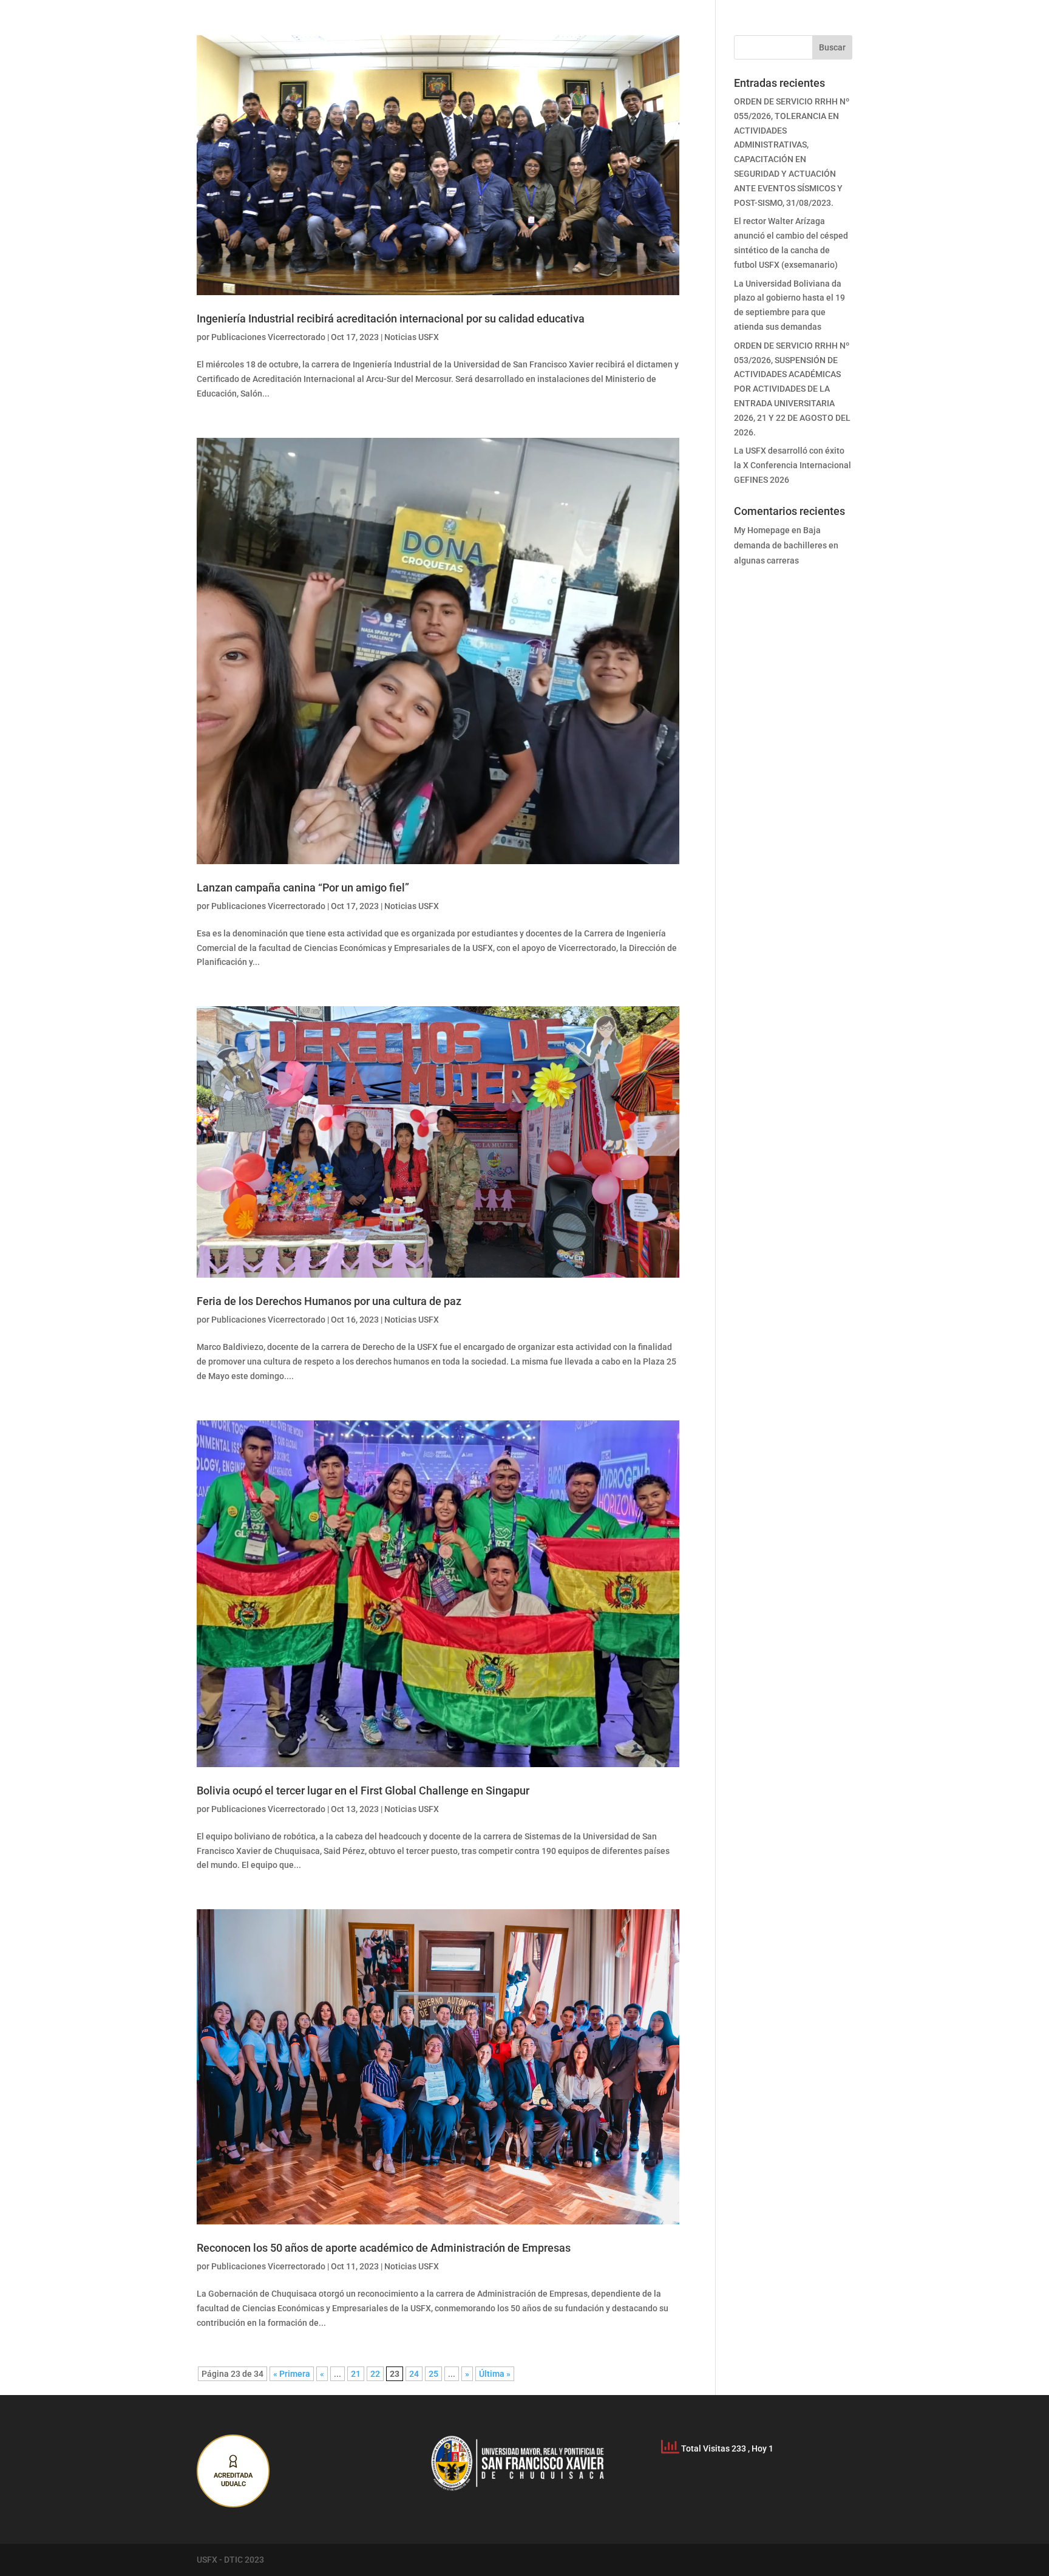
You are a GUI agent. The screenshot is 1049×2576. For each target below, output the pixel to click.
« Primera (292, 2374)
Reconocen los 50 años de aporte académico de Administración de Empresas (384, 2248)
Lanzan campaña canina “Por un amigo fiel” (303, 888)
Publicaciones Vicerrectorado (268, 337)
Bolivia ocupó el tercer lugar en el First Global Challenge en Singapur (363, 1791)
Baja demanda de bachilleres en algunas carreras (786, 545)
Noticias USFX (412, 337)
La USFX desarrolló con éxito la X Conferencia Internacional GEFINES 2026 (793, 465)
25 (433, 2374)
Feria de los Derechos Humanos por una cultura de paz (329, 1301)
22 (375, 2374)
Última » (495, 2374)
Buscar (832, 47)
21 (356, 2374)
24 (414, 2374)
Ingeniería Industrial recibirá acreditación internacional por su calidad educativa (391, 319)
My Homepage (762, 530)
